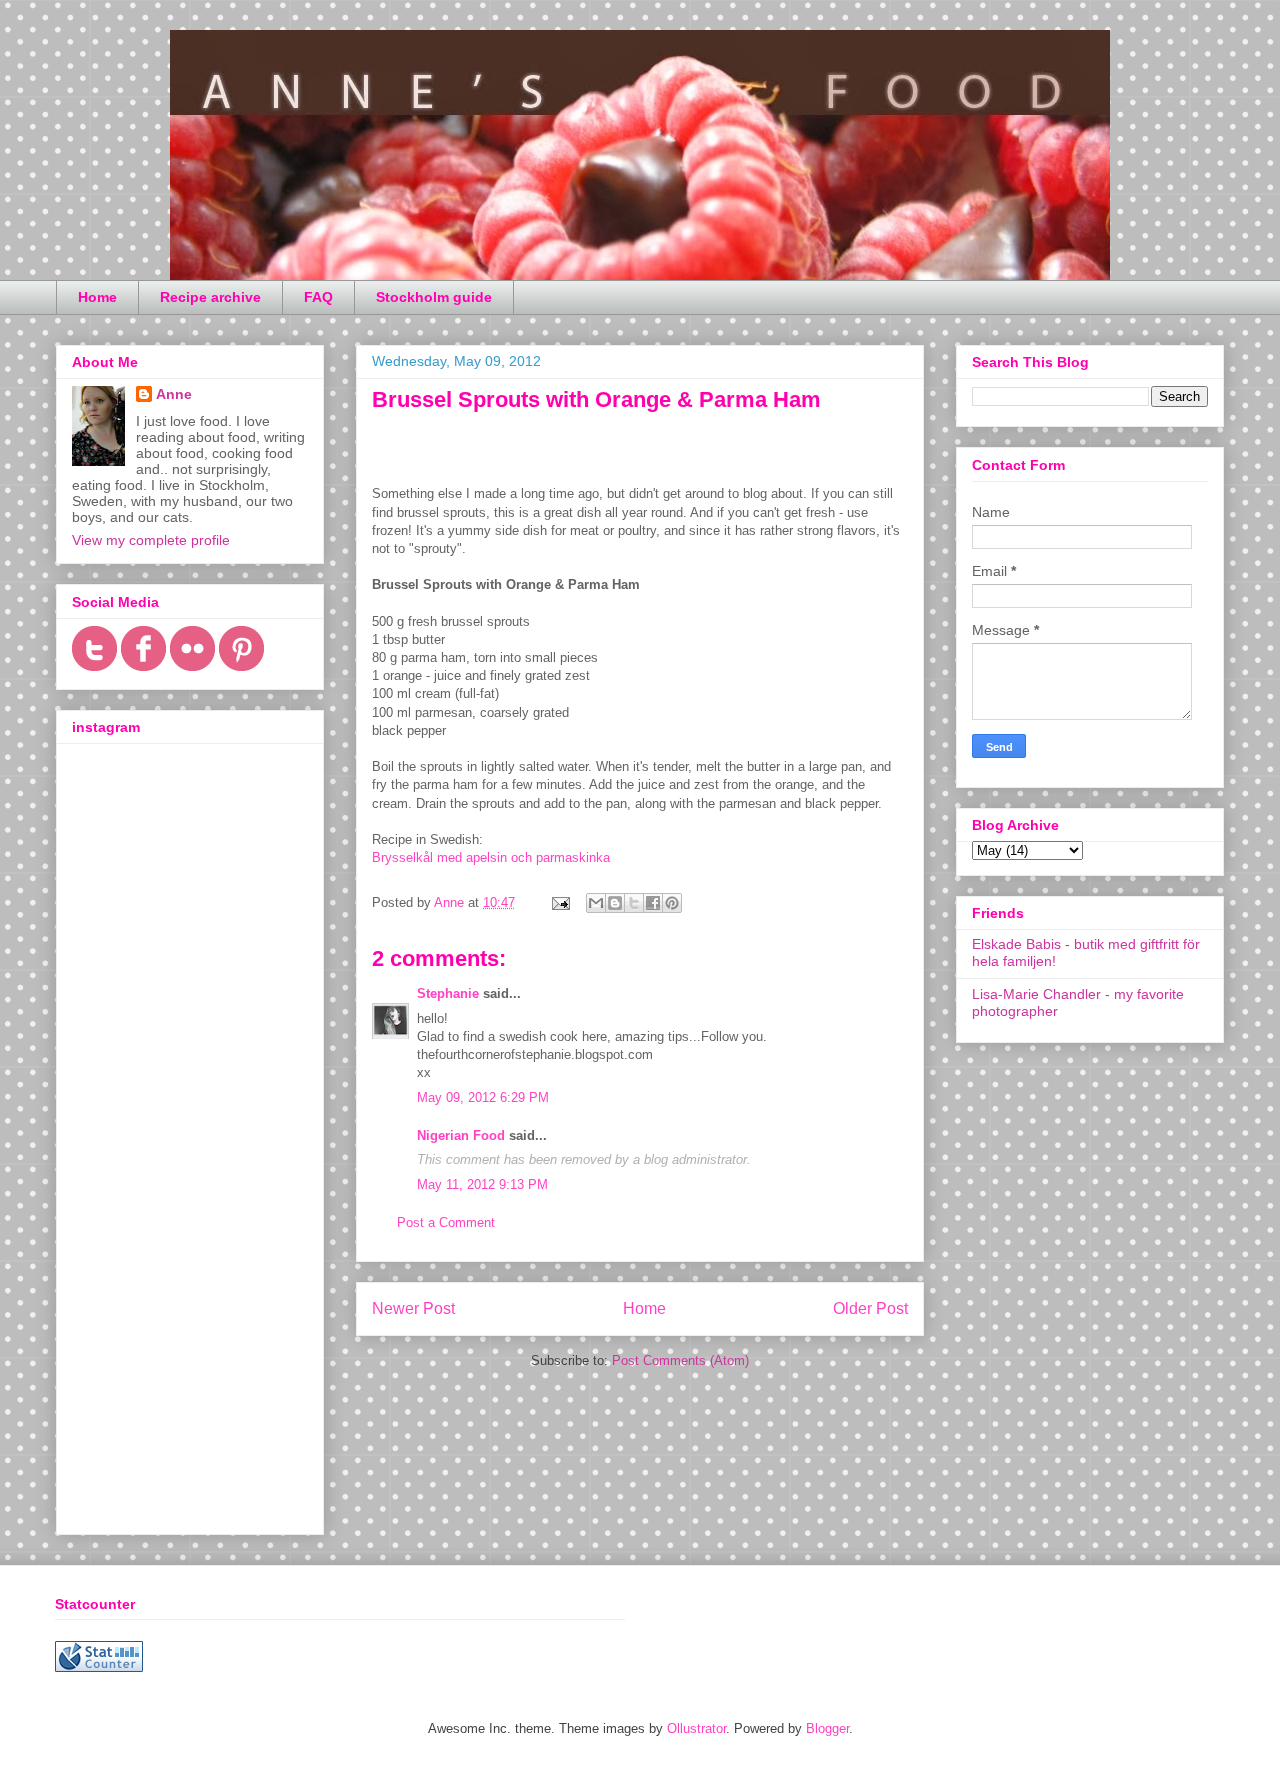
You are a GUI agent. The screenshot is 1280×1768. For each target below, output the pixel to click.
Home (97, 297)
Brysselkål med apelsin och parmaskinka (491, 857)
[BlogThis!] (615, 903)
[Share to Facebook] (653, 903)
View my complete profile (151, 540)
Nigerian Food (461, 1135)
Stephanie (448, 993)
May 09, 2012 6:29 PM (483, 1097)
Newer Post (413, 1308)
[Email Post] (559, 902)
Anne (174, 394)
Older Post (870, 1308)
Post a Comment (446, 1222)
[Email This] (596, 903)
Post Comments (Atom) (680, 1360)
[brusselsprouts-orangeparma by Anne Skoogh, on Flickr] (381, 457)
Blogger (827, 1728)
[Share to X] (634, 903)
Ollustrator (696, 1728)
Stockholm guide (434, 297)
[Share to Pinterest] (672, 903)
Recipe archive (210, 297)
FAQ (318, 297)
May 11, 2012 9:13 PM (482, 1184)
